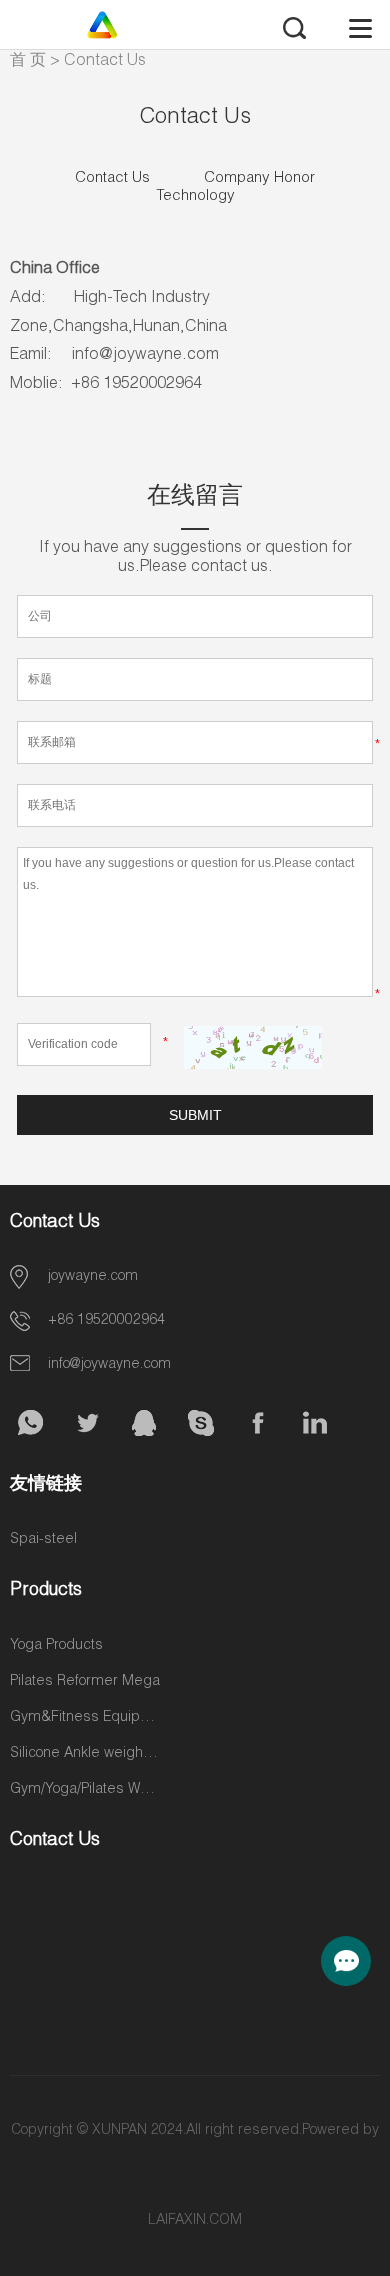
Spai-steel (43, 1540)
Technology (195, 196)
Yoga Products (56, 1646)
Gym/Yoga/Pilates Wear (85, 1790)
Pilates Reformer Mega (85, 1682)
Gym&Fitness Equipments (85, 1718)
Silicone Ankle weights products (85, 1754)
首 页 (28, 62)
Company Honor (259, 178)
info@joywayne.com (109, 1365)
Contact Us (105, 62)
